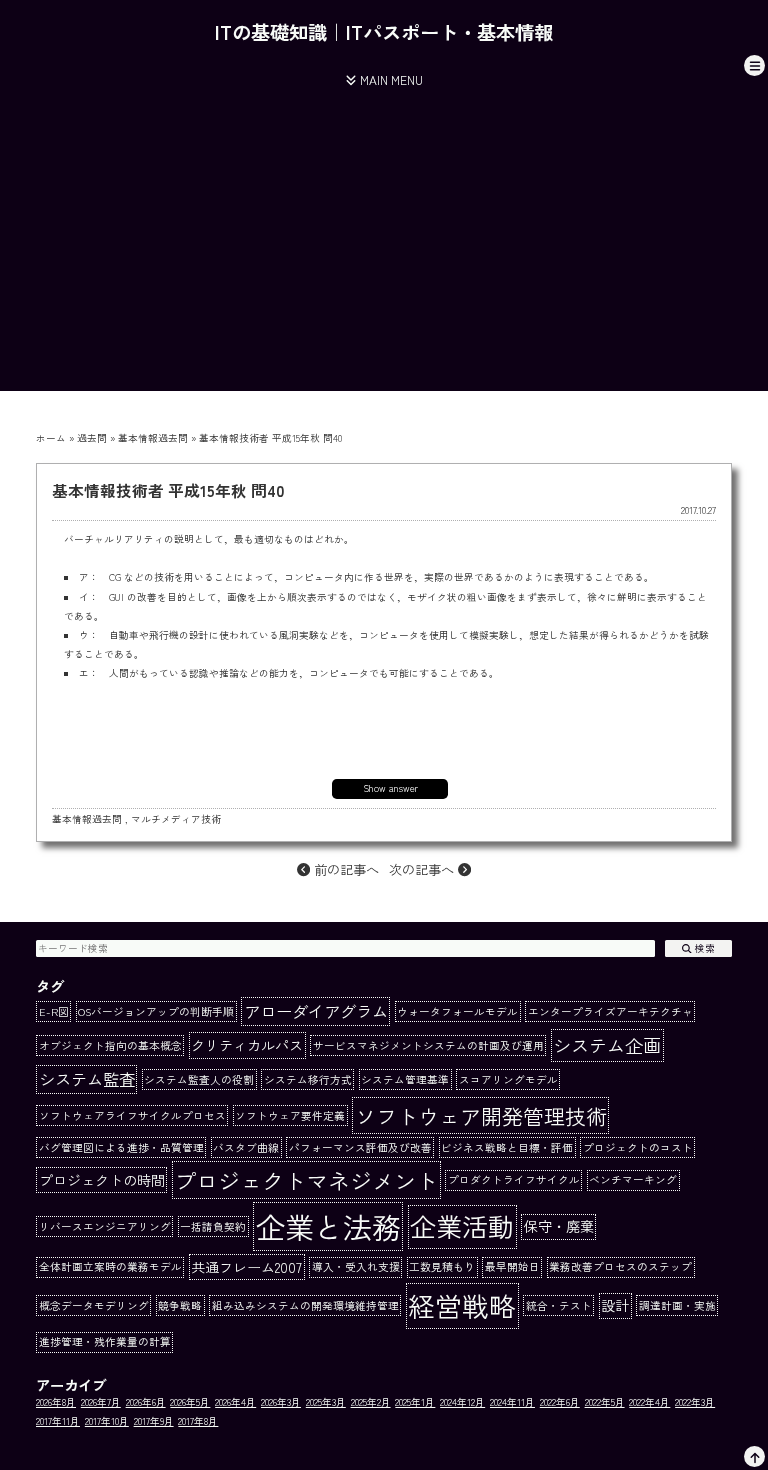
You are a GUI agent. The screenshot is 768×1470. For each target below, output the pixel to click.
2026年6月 (146, 1402)
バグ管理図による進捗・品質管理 (121, 1147)
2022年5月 (605, 1402)
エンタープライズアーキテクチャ (610, 1011)
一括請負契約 (213, 1226)
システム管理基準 (405, 1079)
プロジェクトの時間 (102, 1180)
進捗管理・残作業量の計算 (105, 1341)
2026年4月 (235, 1402)
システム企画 (607, 1045)
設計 (615, 1305)
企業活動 (462, 1226)
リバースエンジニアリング (105, 1226)
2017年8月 (198, 1421)
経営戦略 (462, 1305)
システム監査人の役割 (199, 1079)
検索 (703, 948)
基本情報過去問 (153, 438)
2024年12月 (462, 1402)
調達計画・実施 (677, 1305)
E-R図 (54, 1011)
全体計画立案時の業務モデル (110, 1266)
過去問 (92, 438)
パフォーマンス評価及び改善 (360, 1147)
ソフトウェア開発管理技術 (481, 1115)
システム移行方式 (308, 1079)
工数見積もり (442, 1266)
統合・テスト (559, 1305)
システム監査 (87, 1079)
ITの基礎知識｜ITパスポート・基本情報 (384, 32)
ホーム (51, 438)
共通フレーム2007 (246, 1267)
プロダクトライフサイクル (514, 1179)
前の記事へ (344, 869)
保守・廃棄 (559, 1226)
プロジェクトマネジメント (306, 1180)
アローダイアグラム (316, 1011)
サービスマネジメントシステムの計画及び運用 (428, 1045)
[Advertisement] (384, 251)
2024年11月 (512, 1402)
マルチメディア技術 (176, 819)
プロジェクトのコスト (638, 1147)
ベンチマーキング (633, 1179)
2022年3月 (695, 1402)
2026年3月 (281, 1402)
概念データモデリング (94, 1305)
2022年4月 (649, 1402)
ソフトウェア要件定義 (290, 1115)
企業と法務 (328, 1226)
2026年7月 (101, 1402)
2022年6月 (560, 1402)
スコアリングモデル (508, 1079)
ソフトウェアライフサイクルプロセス (132, 1115)
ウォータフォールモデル (457, 1011)
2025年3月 (326, 1402)
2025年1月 (415, 1402)
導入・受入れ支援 (356, 1266)
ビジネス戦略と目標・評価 (507, 1147)
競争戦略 (180, 1305)
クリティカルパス (247, 1045)
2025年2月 (371, 1402)
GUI (116, 597)
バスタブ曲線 (246, 1147)
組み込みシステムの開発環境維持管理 (305, 1305)
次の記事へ (423, 869)
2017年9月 (154, 1421)
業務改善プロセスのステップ (620, 1266)
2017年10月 (107, 1421)
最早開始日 (512, 1266)
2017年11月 (58, 1421)
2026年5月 (190, 1402)
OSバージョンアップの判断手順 (156, 1011)
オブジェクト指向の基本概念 (110, 1045)
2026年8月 (56, 1402)
